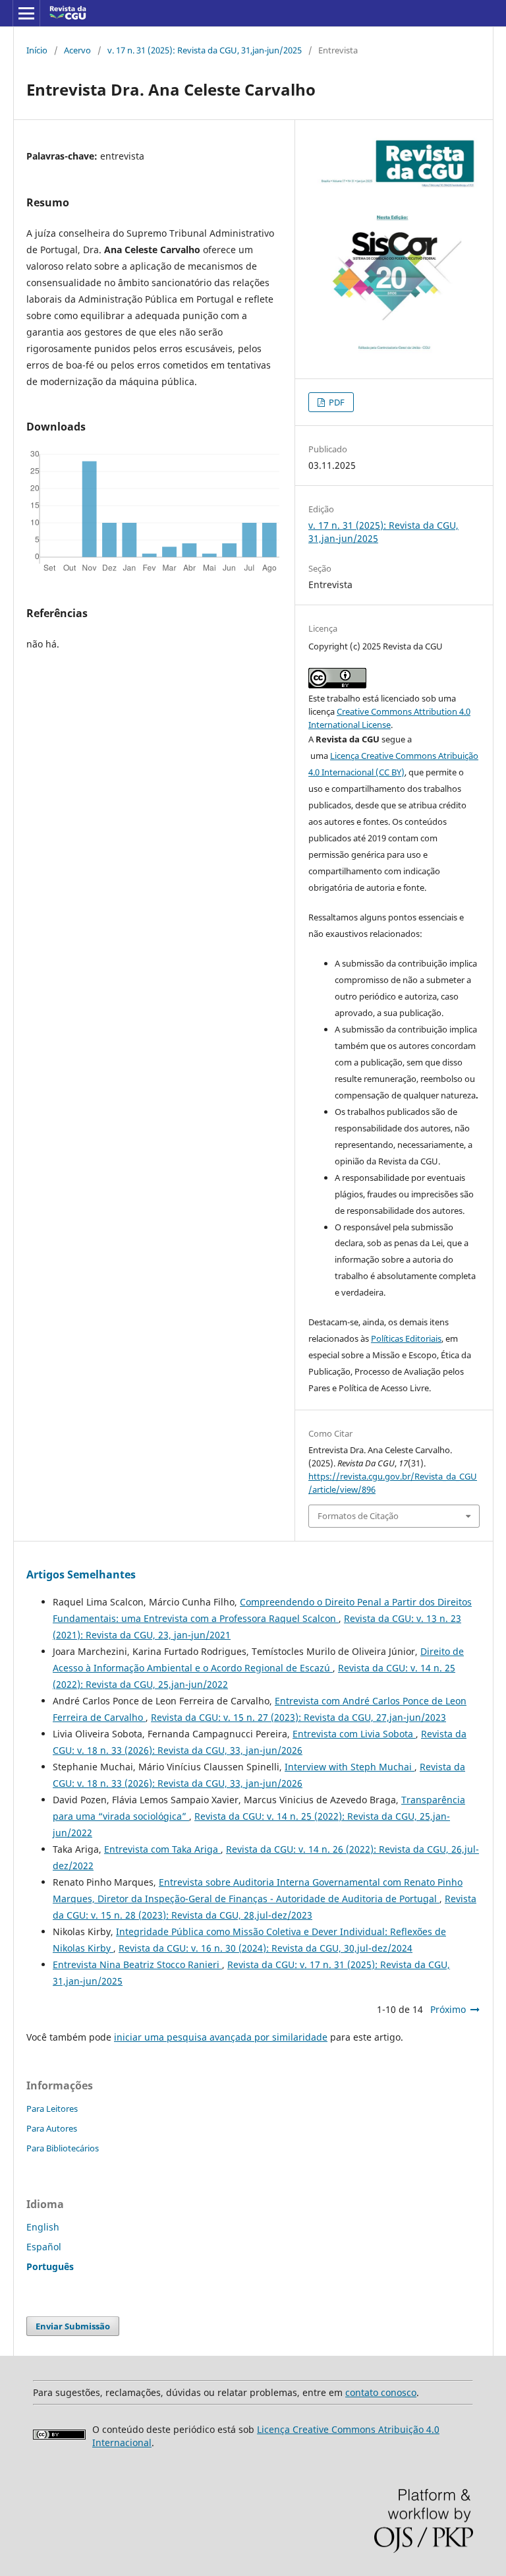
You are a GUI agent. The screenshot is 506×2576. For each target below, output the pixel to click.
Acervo (77, 50)
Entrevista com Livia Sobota (354, 1734)
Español (44, 2247)
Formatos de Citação (358, 1516)
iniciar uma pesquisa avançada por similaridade (221, 2037)
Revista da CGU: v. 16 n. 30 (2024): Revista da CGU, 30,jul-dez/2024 (266, 1948)
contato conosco (381, 2392)
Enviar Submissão (73, 2326)
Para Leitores (52, 2109)
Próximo (448, 2009)
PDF (336, 402)
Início (37, 50)
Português (50, 2266)
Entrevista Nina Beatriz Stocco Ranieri (137, 1964)
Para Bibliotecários (63, 2148)
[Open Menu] (26, 13)
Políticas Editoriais (406, 1338)
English (43, 2227)
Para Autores (52, 2128)
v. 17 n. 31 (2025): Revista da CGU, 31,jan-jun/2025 (205, 50)
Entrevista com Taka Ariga (162, 1849)
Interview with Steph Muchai (350, 1767)
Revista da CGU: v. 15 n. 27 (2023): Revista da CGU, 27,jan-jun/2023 (298, 1717)
